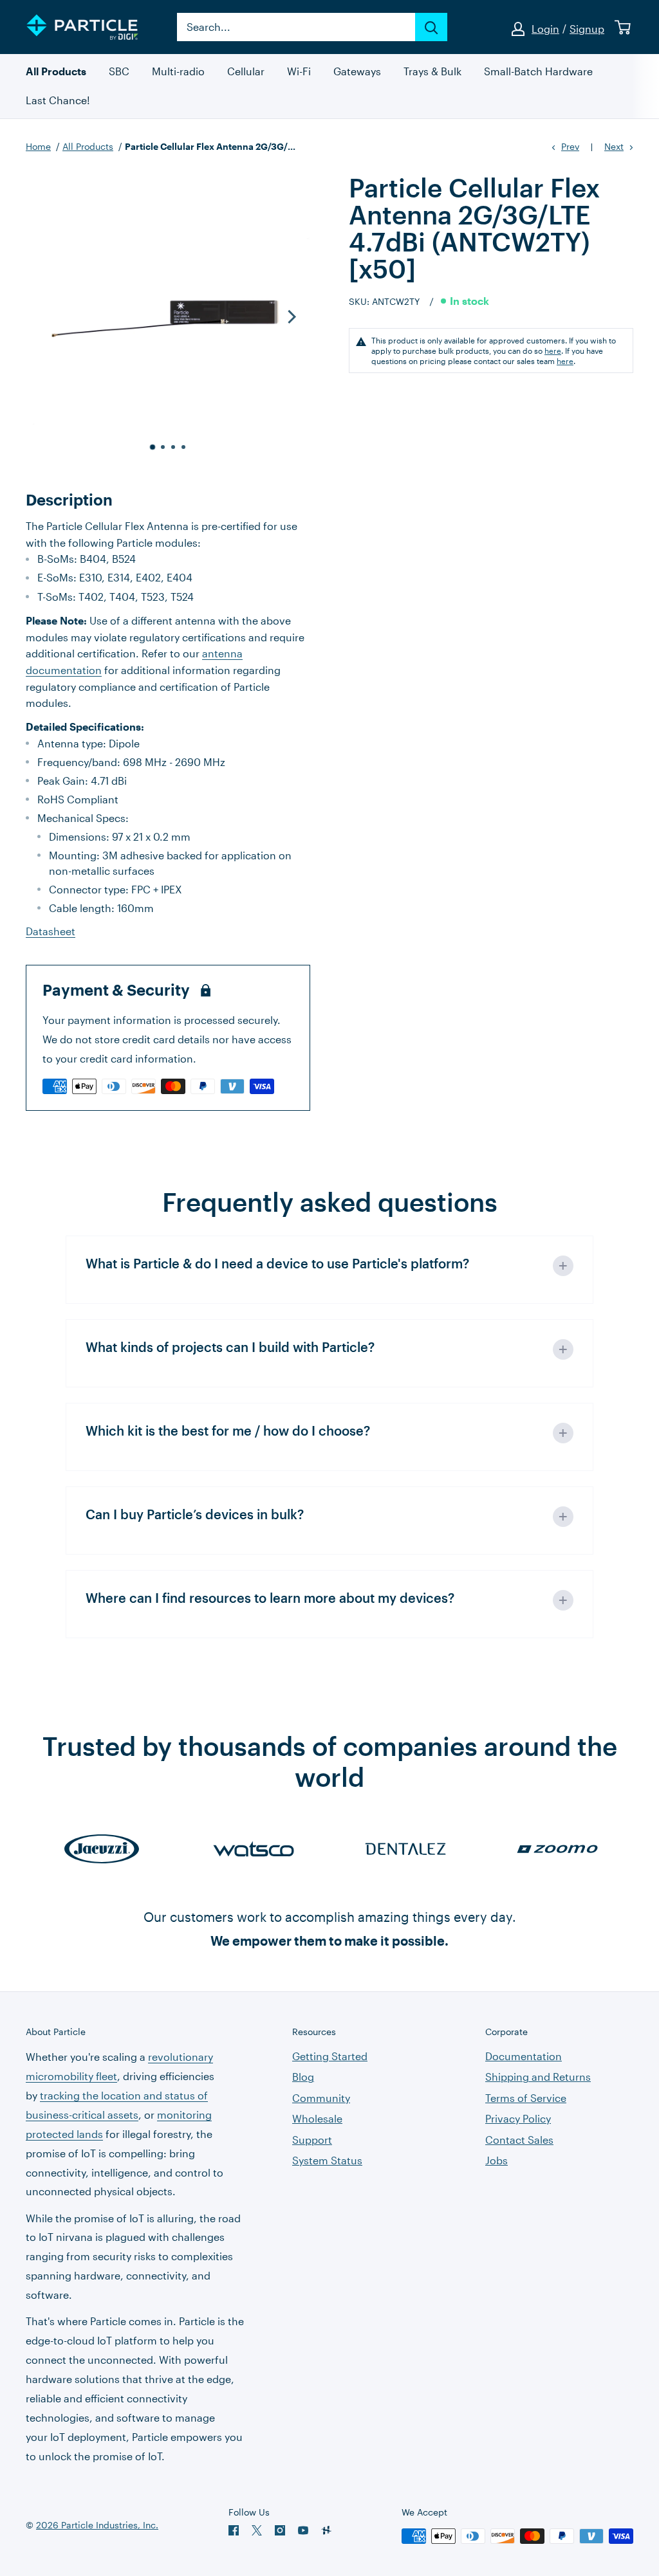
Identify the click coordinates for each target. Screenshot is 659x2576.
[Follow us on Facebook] (234, 2530)
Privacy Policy (518, 2118)
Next (614, 146)
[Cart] (623, 27)
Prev (570, 146)
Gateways (357, 72)
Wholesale (317, 2118)
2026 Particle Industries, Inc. (97, 2525)
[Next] (291, 316)
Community (321, 2098)
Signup (587, 29)
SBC (119, 72)
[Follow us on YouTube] (303, 2530)
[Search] (431, 27)
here (553, 351)
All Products (56, 72)
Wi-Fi (299, 72)
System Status (327, 2160)
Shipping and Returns (538, 2077)
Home (38, 146)
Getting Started (330, 2056)
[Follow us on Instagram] (280, 2530)
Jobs (497, 2160)
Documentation (524, 2056)
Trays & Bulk (432, 72)
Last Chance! (58, 101)
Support (312, 2140)
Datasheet (51, 931)
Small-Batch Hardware (538, 72)
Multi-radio (178, 72)
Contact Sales (519, 2140)
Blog (303, 2077)
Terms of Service (526, 2098)
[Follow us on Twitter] (257, 2530)
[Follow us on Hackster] (326, 2530)
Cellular (246, 72)
